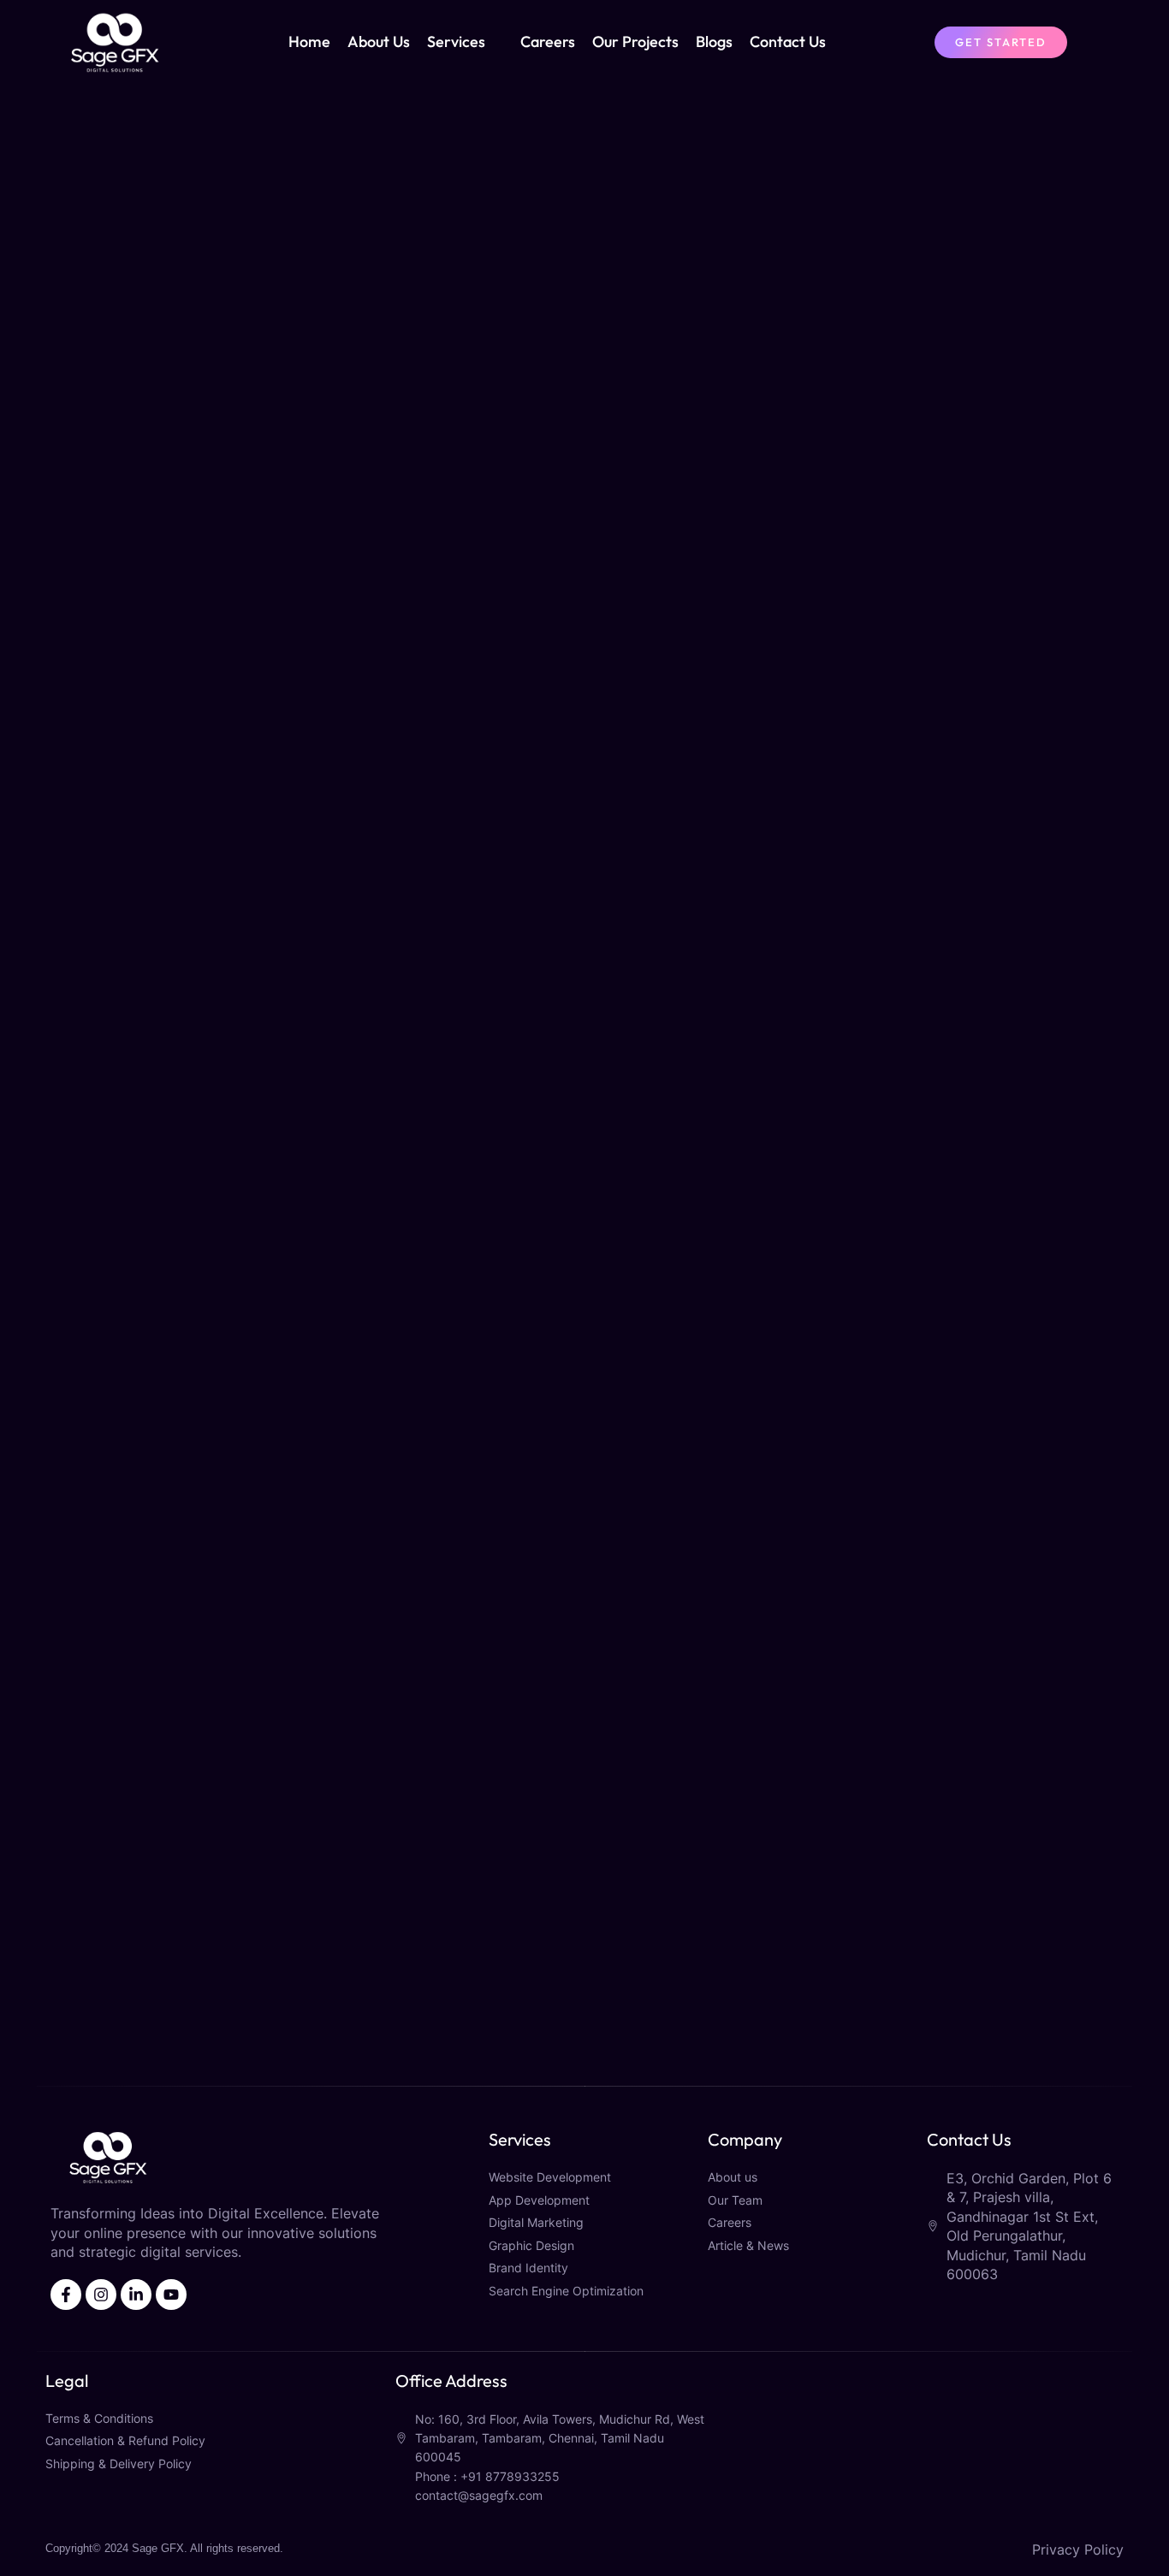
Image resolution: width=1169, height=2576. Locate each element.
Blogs (714, 41)
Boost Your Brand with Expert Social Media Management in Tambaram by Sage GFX (960, 930)
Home (309, 41)
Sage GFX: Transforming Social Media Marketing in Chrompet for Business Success (965, 482)
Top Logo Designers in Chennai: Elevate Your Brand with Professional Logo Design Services (584, 1395)
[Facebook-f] (66, 2295)
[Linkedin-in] (136, 2295)
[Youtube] (171, 2295)
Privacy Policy (1078, 2549)
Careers (548, 41)
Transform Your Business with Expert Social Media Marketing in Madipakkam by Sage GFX (581, 482)
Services (456, 41)
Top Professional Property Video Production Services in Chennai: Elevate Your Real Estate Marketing (195, 1844)
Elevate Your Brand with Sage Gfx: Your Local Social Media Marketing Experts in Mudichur (193, 933)
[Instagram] (101, 2295)
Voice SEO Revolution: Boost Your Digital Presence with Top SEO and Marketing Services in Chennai (952, 1395)
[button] (584, 2051)
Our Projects (635, 41)
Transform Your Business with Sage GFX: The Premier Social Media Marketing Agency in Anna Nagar (176, 482)
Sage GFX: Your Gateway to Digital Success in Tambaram (173, 1386)
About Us (379, 41)
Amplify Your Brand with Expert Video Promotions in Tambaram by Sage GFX (578, 920)
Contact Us (788, 41)
